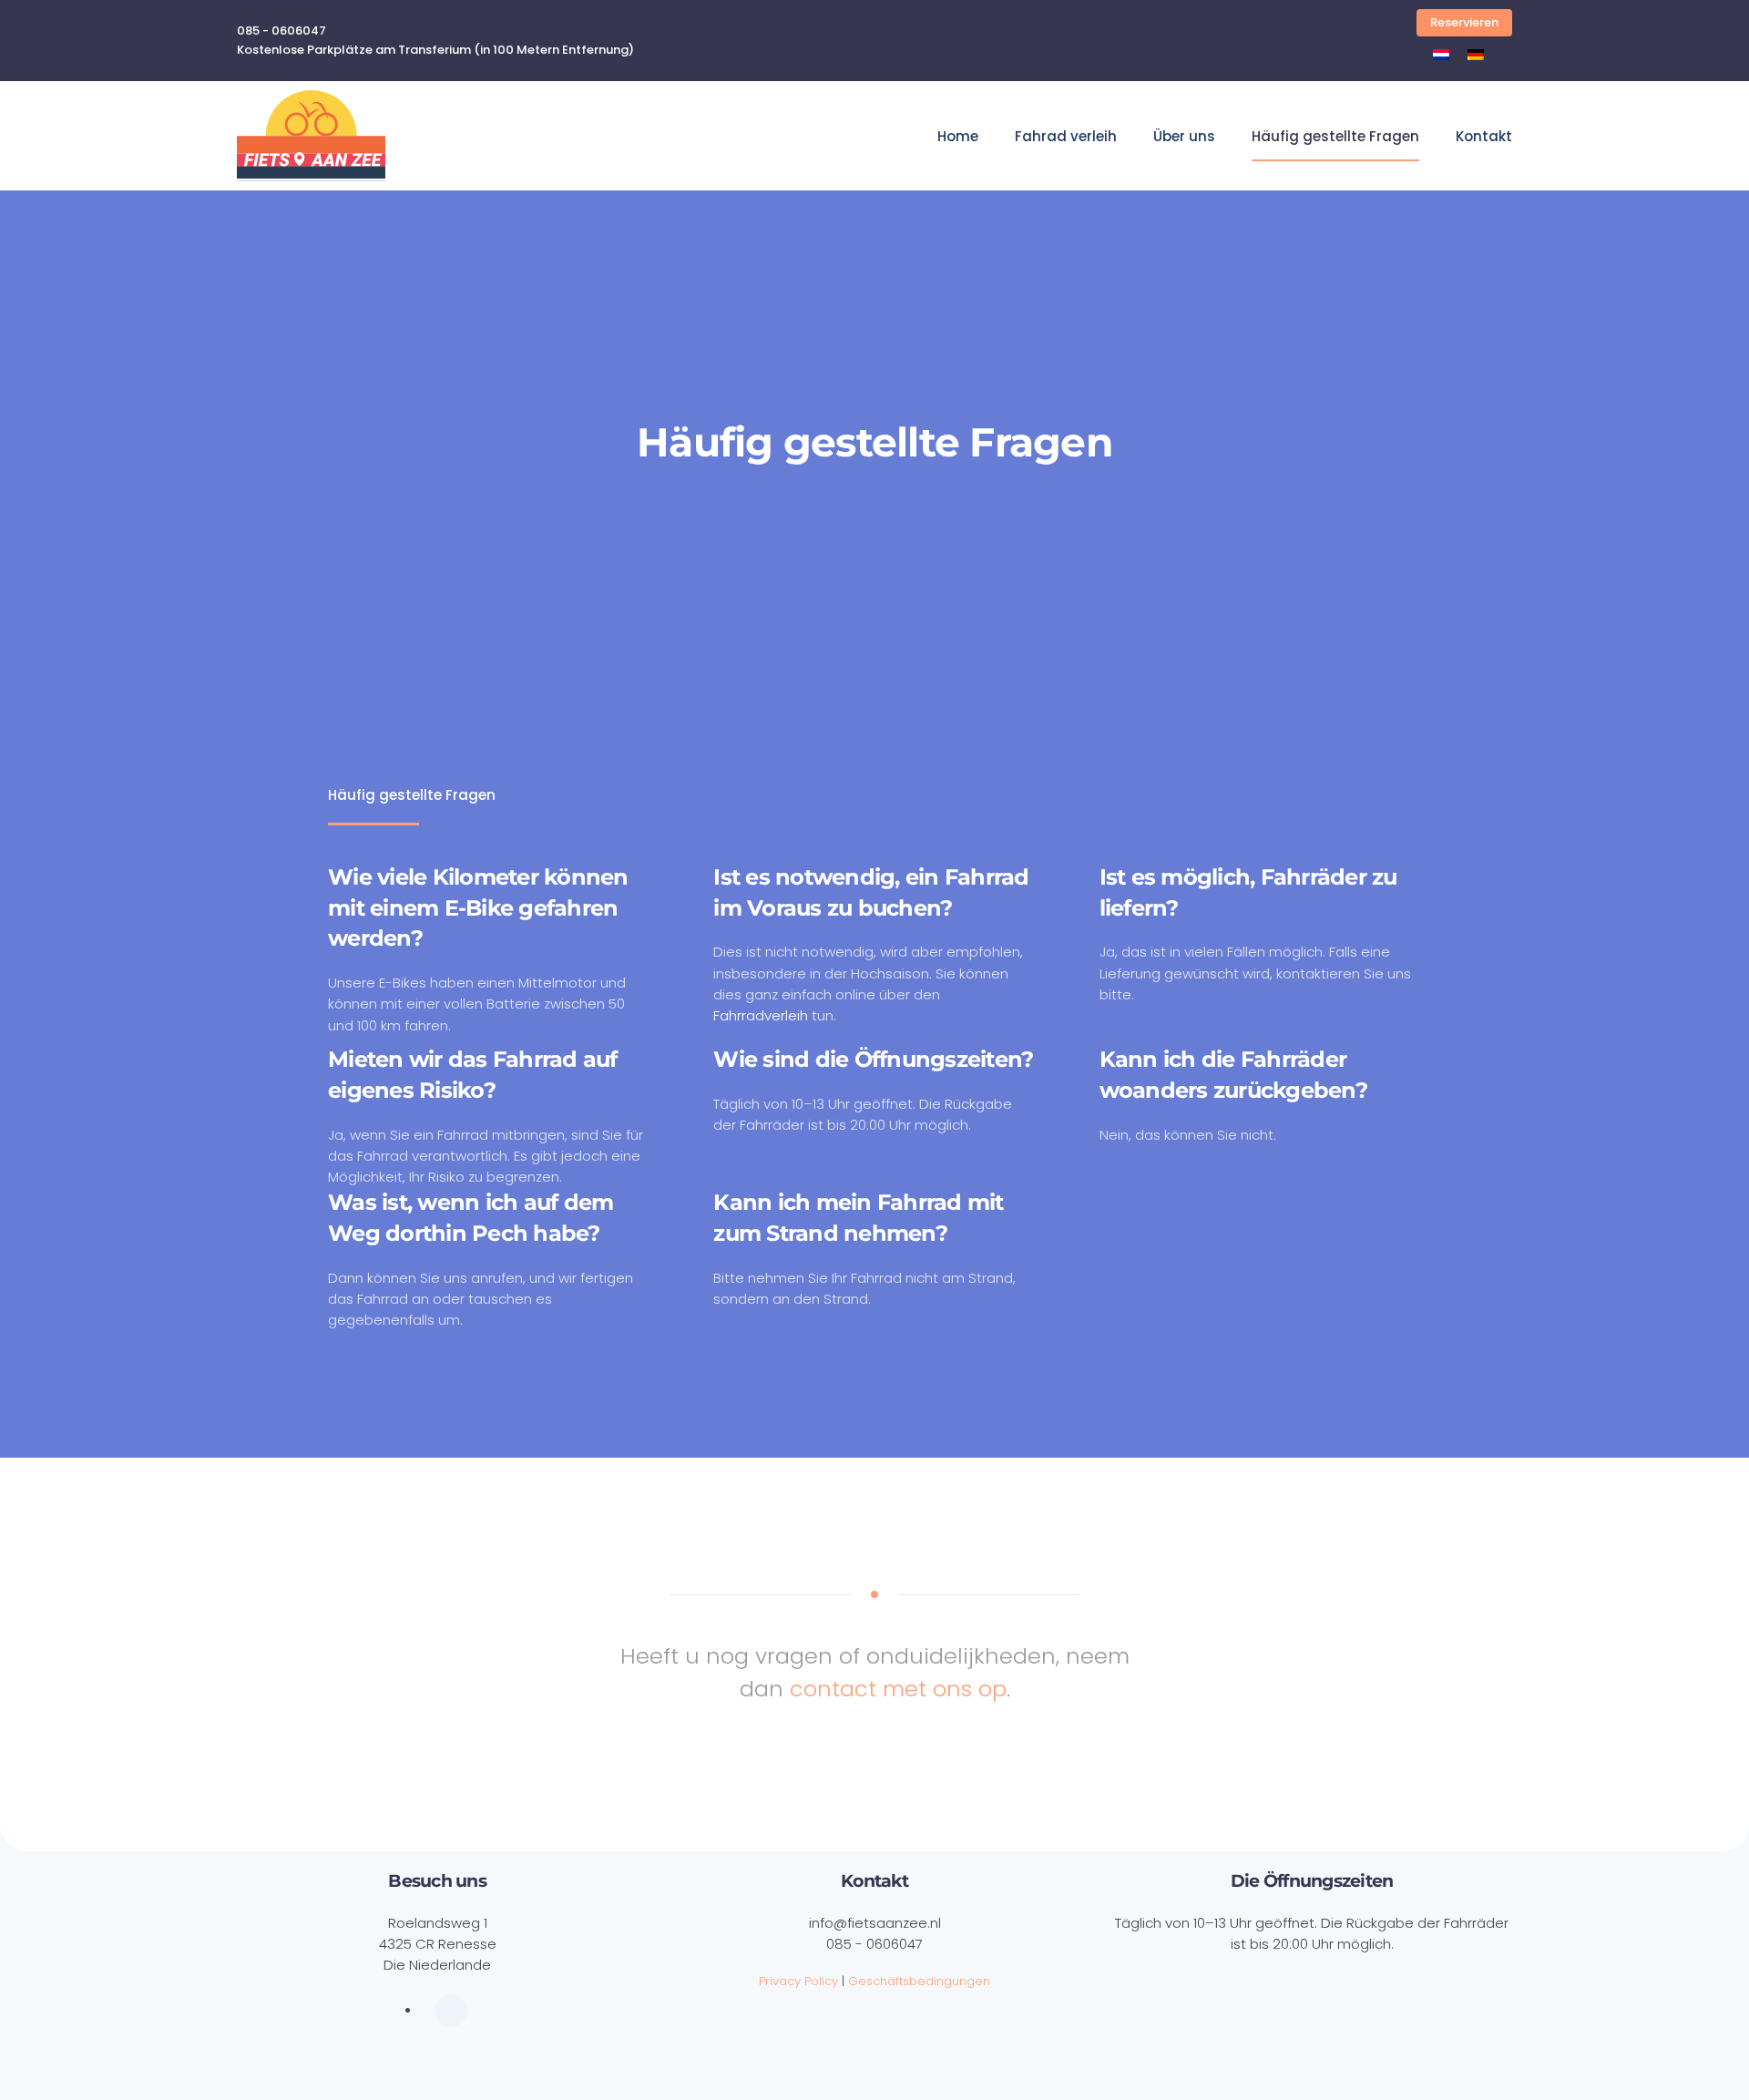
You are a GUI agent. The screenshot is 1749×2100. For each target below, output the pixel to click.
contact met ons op (898, 1689)
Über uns (1184, 136)
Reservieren (1464, 22)
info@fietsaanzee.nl (875, 1923)
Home (958, 136)
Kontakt (1484, 136)
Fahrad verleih (1066, 136)
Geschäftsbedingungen (919, 1981)
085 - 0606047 (874, 1944)
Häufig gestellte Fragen (1335, 136)
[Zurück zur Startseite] (311, 136)
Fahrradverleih (761, 1015)
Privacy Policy (798, 1981)
